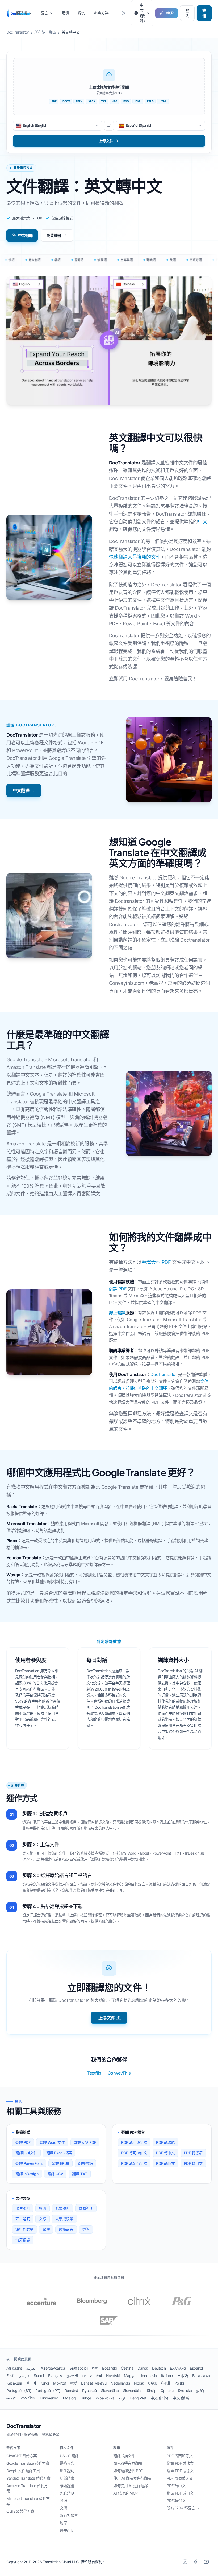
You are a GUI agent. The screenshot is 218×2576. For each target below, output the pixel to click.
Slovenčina (110, 2391)
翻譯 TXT (80, 2174)
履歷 (63, 2523)
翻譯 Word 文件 (52, 2142)
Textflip (94, 2073)
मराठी (74, 2383)
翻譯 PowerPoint (29, 2163)
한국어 (31, 2383)
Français (55, 2376)
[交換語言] (109, 126)
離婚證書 (67, 2486)
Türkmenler (49, 2398)
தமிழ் (200, 2391)
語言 (44, 13)
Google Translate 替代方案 (28, 2463)
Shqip (152, 2391)
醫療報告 (66, 2229)
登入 (187, 13)
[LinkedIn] (185, 2562)
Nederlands (120, 2383)
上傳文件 (107, 2018)
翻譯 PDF (118, 1289)
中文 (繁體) (181, 2398)
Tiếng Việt (138, 2398)
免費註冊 (54, 235)
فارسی (24, 2376)
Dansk (143, 2368)
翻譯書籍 (85, 2163)
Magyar (130, 2376)
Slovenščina (133, 2391)
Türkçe (85, 2398)
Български (79, 2368)
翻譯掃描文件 (26, 2153)
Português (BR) (19, 2391)
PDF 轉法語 (165, 2142)
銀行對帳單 (24, 2229)
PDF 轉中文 (165, 2153)
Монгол (60, 2383)
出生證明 (23, 2208)
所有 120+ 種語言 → (183, 2508)
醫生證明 (67, 2530)
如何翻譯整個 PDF (128, 2471)
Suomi (39, 2376)
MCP (169, 13)
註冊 (204, 13)
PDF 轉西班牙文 (180, 2456)
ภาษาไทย (28, 2398)
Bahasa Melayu (94, 2383)
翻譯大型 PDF (156, 1262)
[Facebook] (196, 2562)
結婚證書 (67, 2478)
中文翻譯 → (24, 790)
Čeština (127, 2368)
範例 (81, 13)
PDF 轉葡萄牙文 (180, 2478)
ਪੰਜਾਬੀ (166, 2383)
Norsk (139, 2383)
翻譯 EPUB (60, 2163)
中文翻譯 (25, 235)
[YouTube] (206, 2562)
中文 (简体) (159, 2398)
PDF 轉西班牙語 (134, 2142)
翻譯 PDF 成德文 (180, 2471)
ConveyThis (119, 2073)
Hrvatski (113, 2376)
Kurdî (45, 2383)
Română (71, 2391)
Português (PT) (48, 2391)
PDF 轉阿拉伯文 (134, 2153)
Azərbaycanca (53, 2368)
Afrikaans (14, 2368)
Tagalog (69, 2398)
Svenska (185, 2391)
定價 (65, 13)
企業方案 (101, 13)
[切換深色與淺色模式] (124, 13)
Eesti (10, 2376)
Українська (105, 2398)
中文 (202, 522)
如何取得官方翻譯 (128, 2463)
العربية (31, 2368)
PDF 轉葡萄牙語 (134, 2163)
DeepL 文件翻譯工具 (23, 2471)
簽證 (86, 2229)
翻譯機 (22, 13)
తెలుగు (11, 2398)
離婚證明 (86, 2208)
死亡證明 (23, 2219)
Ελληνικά (178, 2368)
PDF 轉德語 (193, 2153)
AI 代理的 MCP (125, 2493)
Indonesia (149, 2376)
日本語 (183, 2376)
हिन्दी (99, 2376)
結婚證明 (62, 2208)
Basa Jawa (201, 2376)
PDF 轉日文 (193, 2163)
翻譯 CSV (55, 2174)
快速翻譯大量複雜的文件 (135, 557)
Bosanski (109, 2368)
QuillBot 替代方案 (20, 2511)
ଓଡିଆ (152, 2383)
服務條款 (31, 2434)
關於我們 (14, 2434)
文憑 (42, 2219)
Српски (167, 2391)
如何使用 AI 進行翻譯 (130, 2486)
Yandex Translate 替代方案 (28, 2478)
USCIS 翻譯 (69, 2456)
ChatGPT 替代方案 (22, 2456)
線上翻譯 (117, 1313)
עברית (87, 2376)
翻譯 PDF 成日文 (180, 2493)
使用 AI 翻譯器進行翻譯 (132, 2478)
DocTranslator (164, 1374)
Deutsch (159, 2368)
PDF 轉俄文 (165, 2163)
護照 (42, 2208)
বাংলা (95, 2368)
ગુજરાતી (72, 2376)
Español (196, 2368)
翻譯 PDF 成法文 (180, 2463)
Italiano (167, 2376)
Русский (89, 2391)
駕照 (46, 2229)
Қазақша (14, 2383)
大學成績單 (64, 2219)
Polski (179, 2383)
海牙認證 (23, 2240)
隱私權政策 (51, 2434)
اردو (122, 2398)
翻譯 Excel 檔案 (59, 2153)
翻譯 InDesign (27, 2174)
